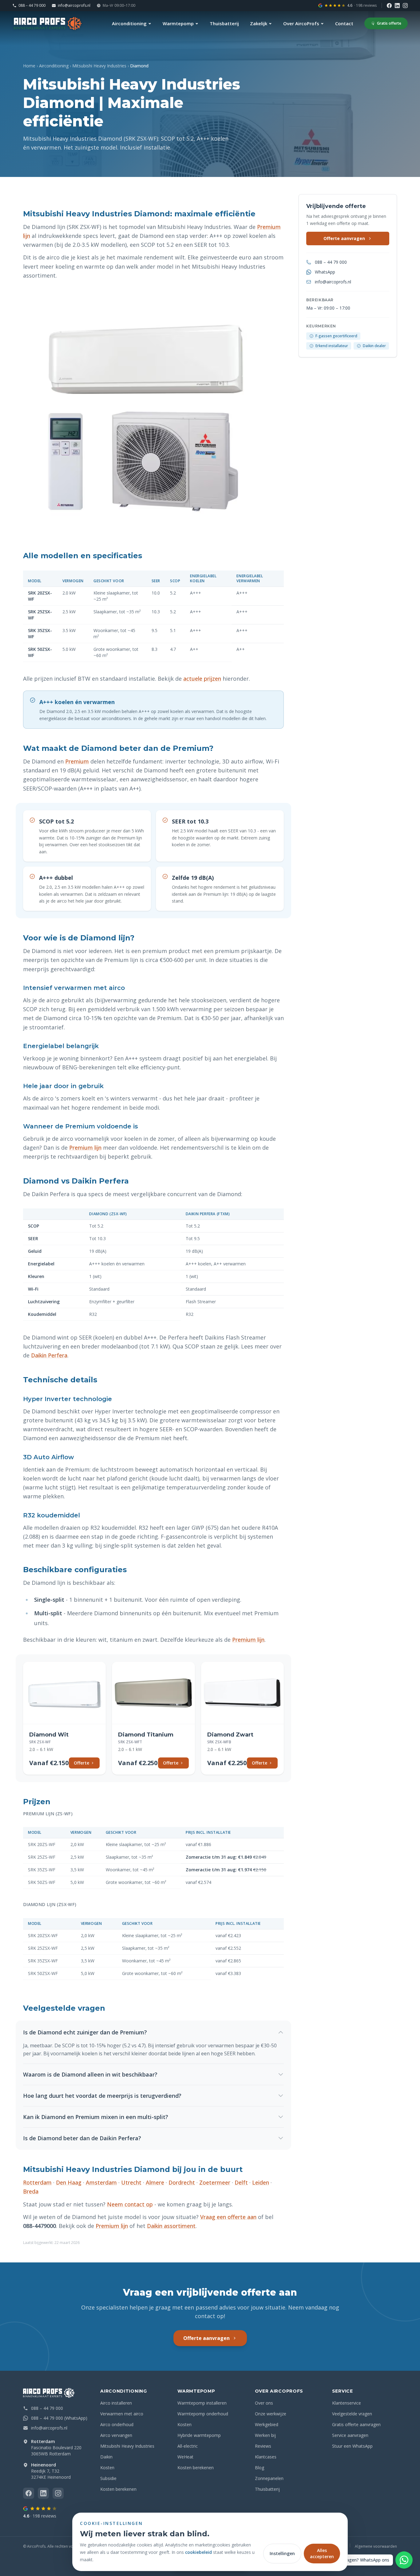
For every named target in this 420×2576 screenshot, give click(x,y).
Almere (155, 2182)
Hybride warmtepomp (199, 2435)
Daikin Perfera (49, 1355)
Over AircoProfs (301, 23)
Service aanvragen (350, 2435)
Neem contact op (130, 2204)
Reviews (263, 2446)
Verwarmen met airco (122, 2414)
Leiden (261, 2182)
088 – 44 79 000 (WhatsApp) (59, 2418)
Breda (31, 2191)
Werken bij (265, 2435)
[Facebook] (389, 6)
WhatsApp (325, 272)
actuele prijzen (202, 679)
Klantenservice (347, 2403)
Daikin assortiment (171, 2226)
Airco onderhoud (117, 2424)
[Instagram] (405, 6)
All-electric (188, 2446)
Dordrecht (182, 2182)
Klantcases (266, 2457)
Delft (241, 2182)
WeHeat (185, 2457)
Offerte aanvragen (344, 238)
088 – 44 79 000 (32, 6)
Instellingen (282, 2553)
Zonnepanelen (269, 2478)
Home (29, 66)
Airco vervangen (116, 2435)
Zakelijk (259, 23)
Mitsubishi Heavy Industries (99, 66)
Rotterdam (37, 2182)
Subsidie (108, 2478)
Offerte (81, 1763)
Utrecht (131, 2182)
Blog (260, 2468)
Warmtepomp (178, 23)
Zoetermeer (215, 2182)
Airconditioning (129, 23)
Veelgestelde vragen (352, 2414)
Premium (77, 761)
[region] (153, 616)
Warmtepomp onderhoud (203, 2414)
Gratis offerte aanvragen (356, 2424)
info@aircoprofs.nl (74, 6)
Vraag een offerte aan (228, 2217)
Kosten (107, 2468)
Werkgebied (267, 2424)
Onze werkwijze (271, 2414)
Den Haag (69, 2182)
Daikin (106, 2457)
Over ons (264, 2403)
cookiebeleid (198, 2552)
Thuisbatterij (224, 23)
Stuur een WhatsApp (352, 2446)
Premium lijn (85, 1148)
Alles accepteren (322, 2553)
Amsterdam (101, 2182)
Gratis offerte (389, 23)
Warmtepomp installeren (202, 2403)
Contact (344, 23)
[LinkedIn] (397, 6)
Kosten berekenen (118, 2489)
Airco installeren (116, 2403)
